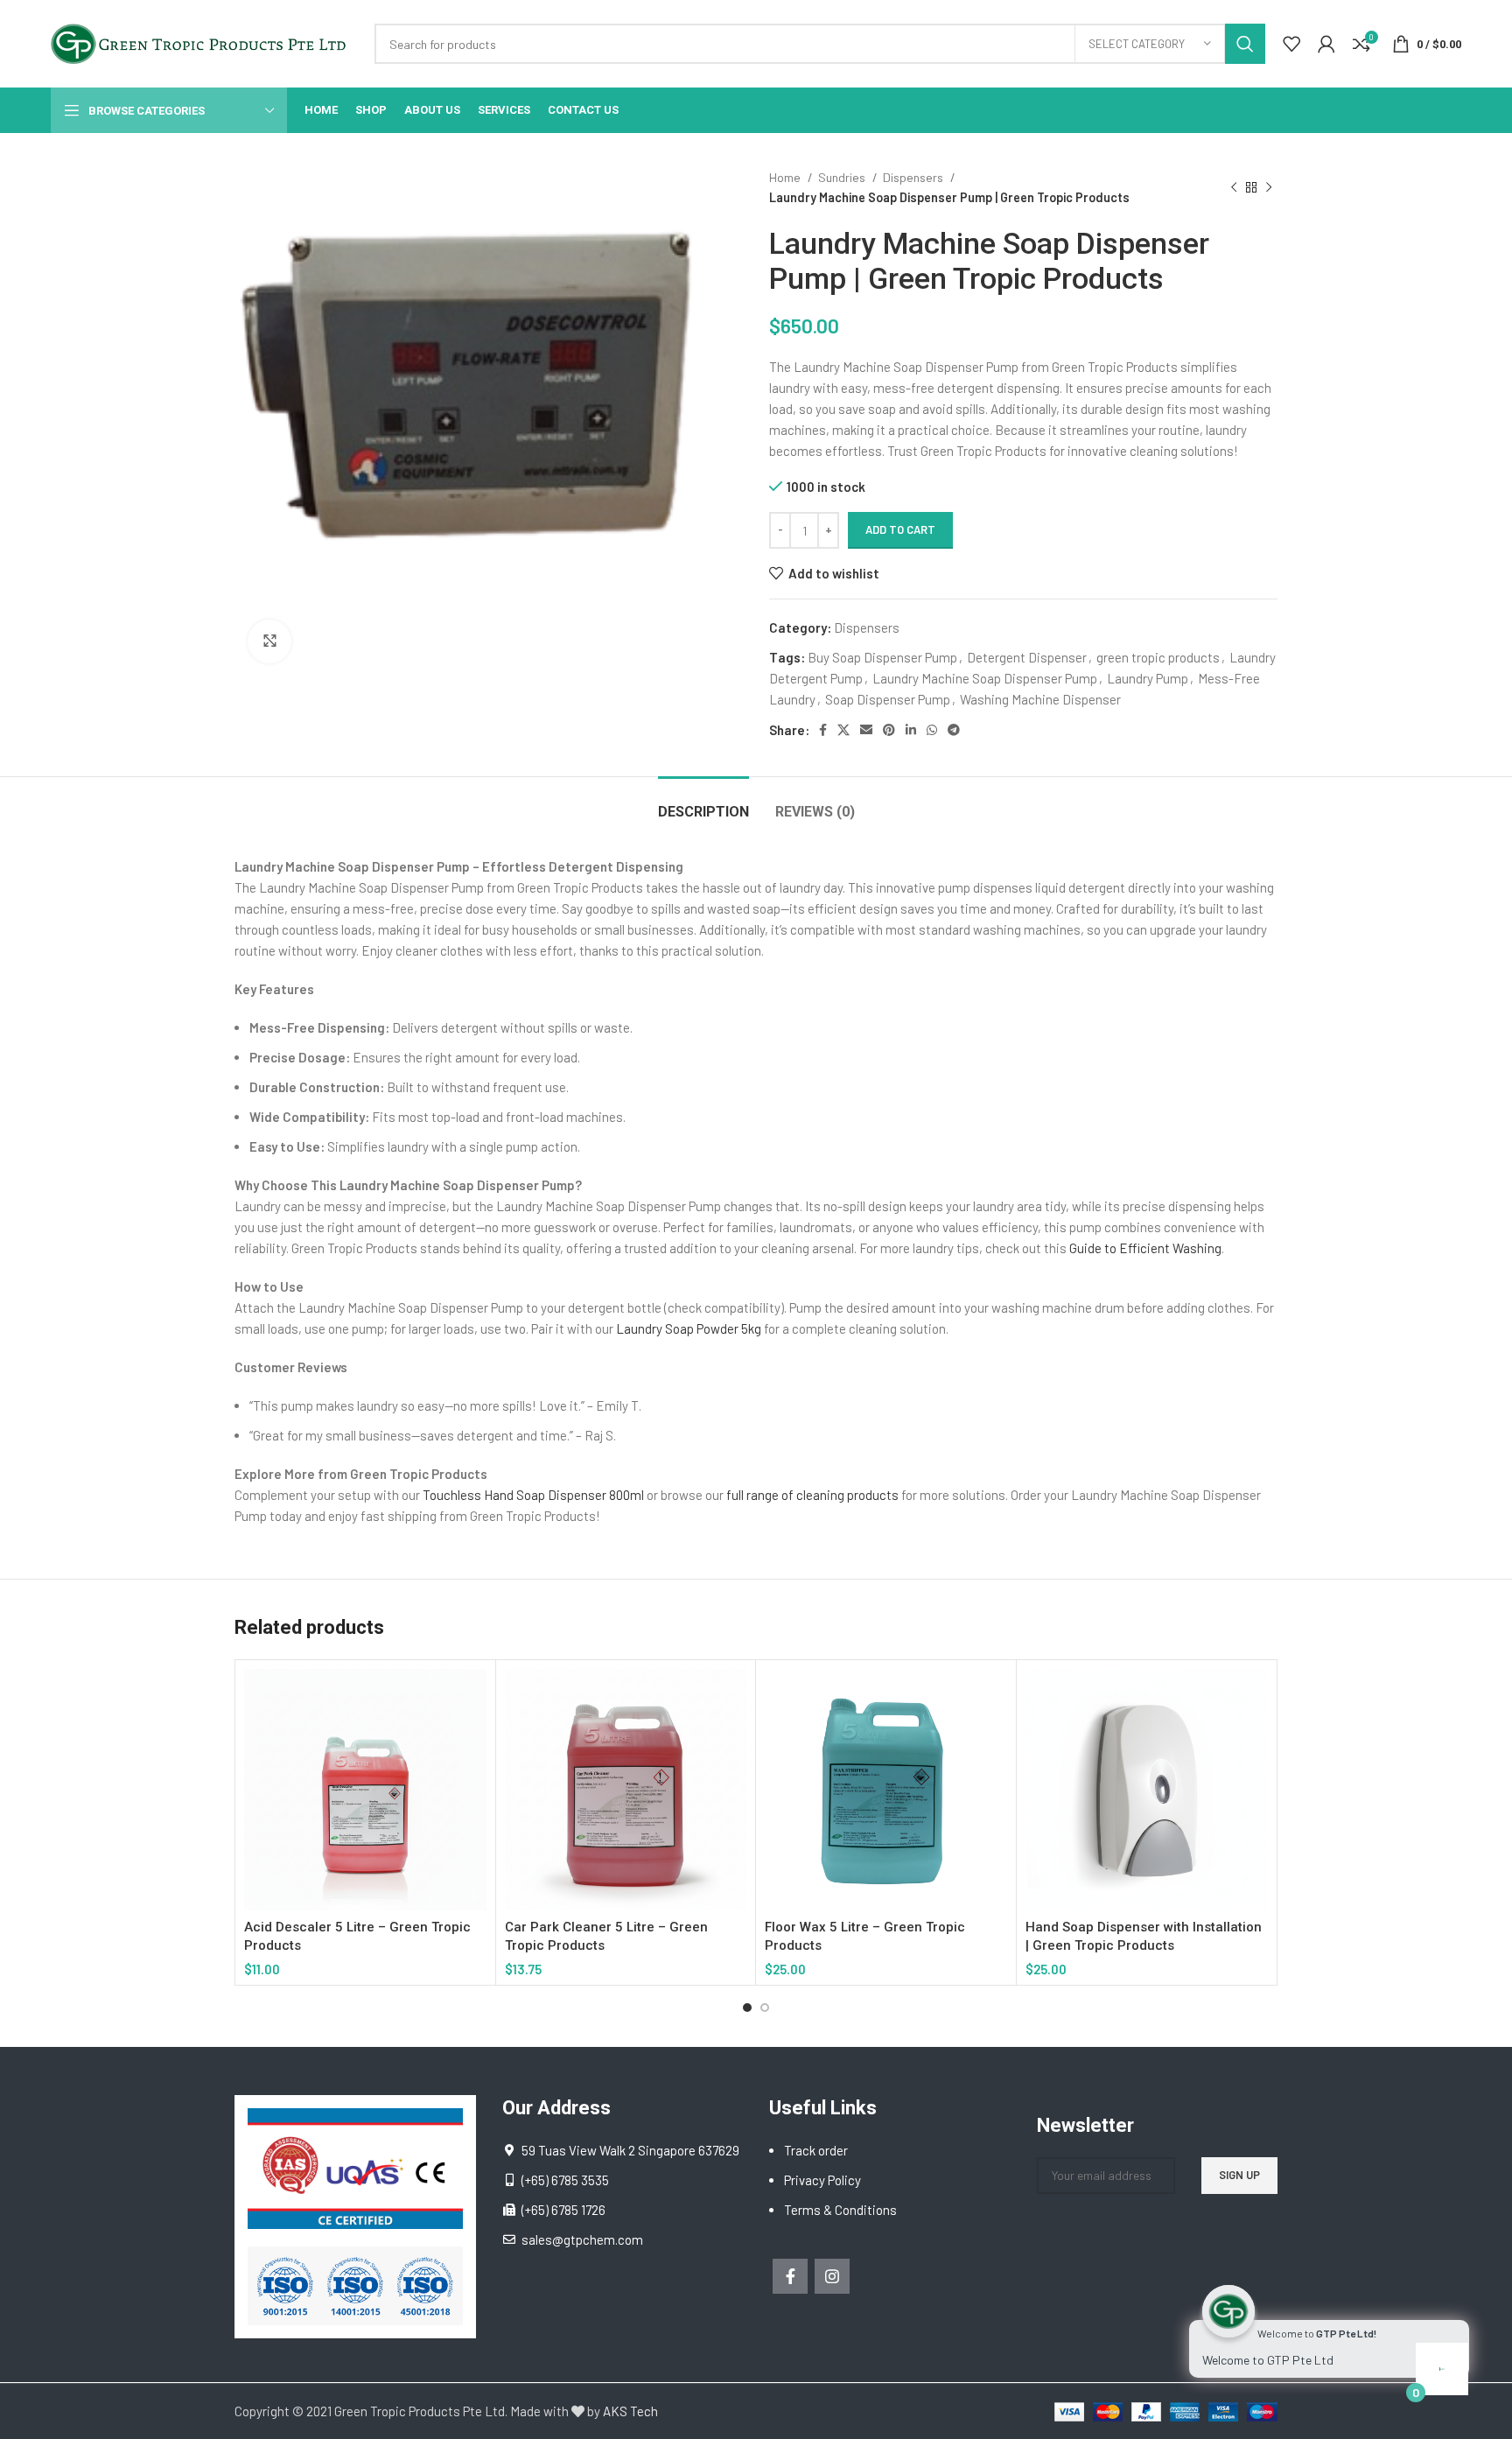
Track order (816, 2150)
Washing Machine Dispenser (1040, 699)
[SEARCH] (1245, 44)
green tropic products (1158, 657)
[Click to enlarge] (269, 641)
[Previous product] (1234, 188)
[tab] (703, 803)
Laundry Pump (1148, 678)
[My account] (1326, 44)
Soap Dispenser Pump (888, 699)
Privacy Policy (822, 2180)
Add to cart (900, 529)
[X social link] (843, 730)
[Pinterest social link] (889, 730)
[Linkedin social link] (911, 730)
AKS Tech (630, 2411)
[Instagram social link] (832, 2276)
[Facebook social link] (823, 730)
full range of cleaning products (812, 1495)
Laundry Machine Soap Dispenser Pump (985, 678)
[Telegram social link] (954, 730)
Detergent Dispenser (1027, 657)
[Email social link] (866, 730)
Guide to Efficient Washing (1145, 1248)
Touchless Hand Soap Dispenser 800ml (533, 1495)
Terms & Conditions (840, 2210)
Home (786, 177)
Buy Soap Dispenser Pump (882, 657)
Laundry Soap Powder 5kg (689, 1328)
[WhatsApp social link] (932, 730)
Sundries (843, 177)
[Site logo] (204, 42)
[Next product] (1269, 188)
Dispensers (914, 177)
